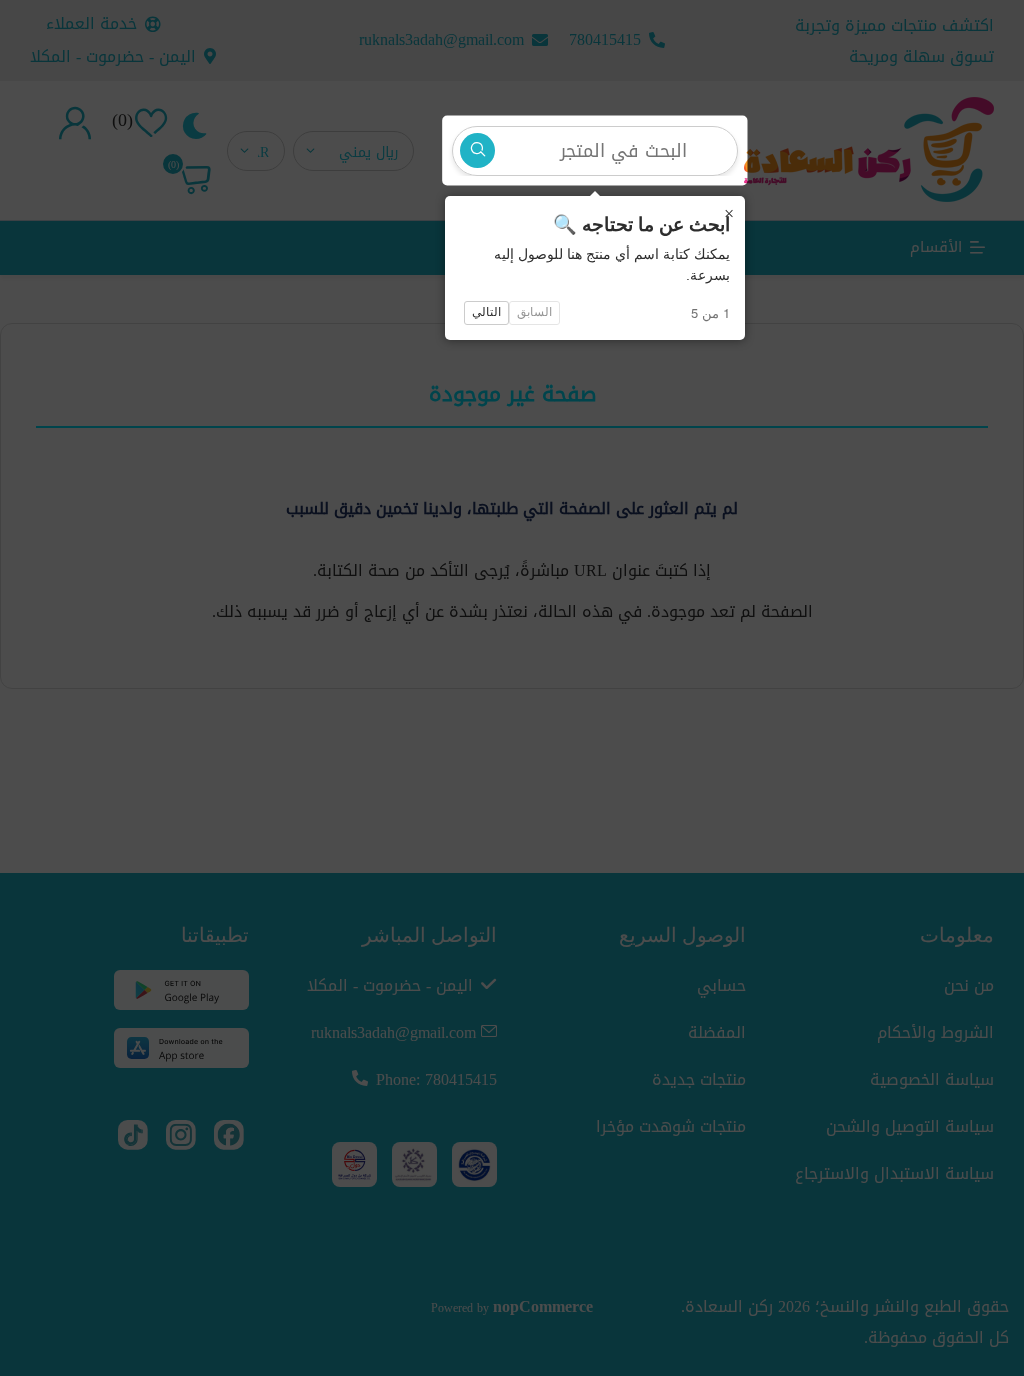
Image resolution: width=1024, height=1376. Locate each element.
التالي (486, 312)
